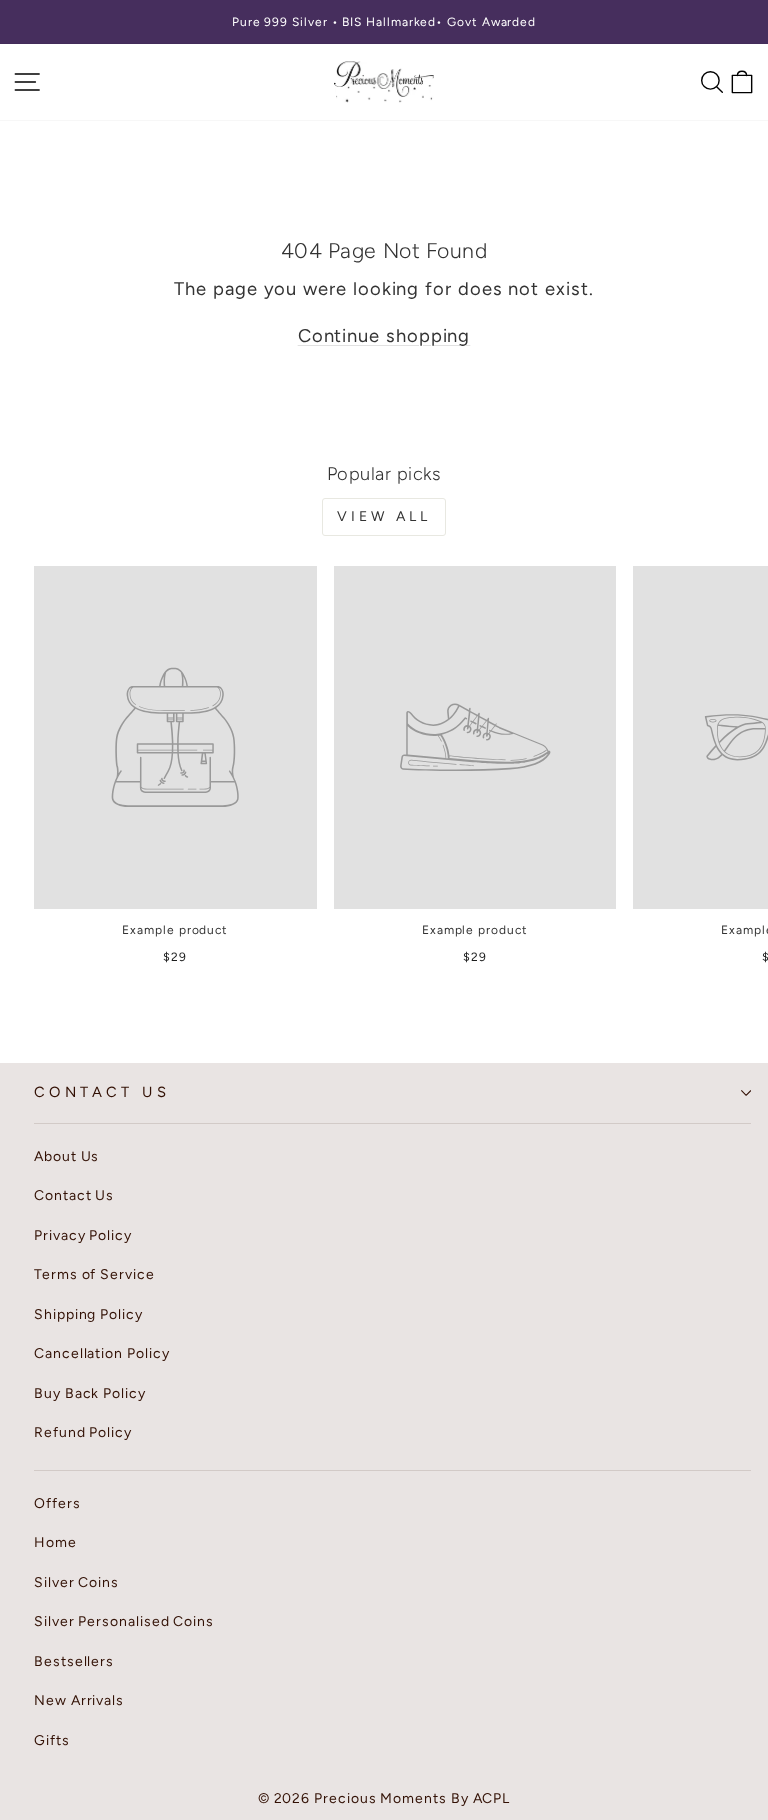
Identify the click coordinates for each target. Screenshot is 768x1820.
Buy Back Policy (90, 1393)
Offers (57, 1503)
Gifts (52, 1740)
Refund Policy (83, 1432)
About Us (66, 1156)
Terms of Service (94, 1274)
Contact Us (102, 1092)
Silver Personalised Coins (124, 1621)
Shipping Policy (88, 1314)
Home (55, 1542)
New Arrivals (79, 1700)
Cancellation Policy (101, 1353)
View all (384, 516)
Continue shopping (384, 336)
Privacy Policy (83, 1235)
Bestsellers (74, 1661)
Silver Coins (76, 1582)
